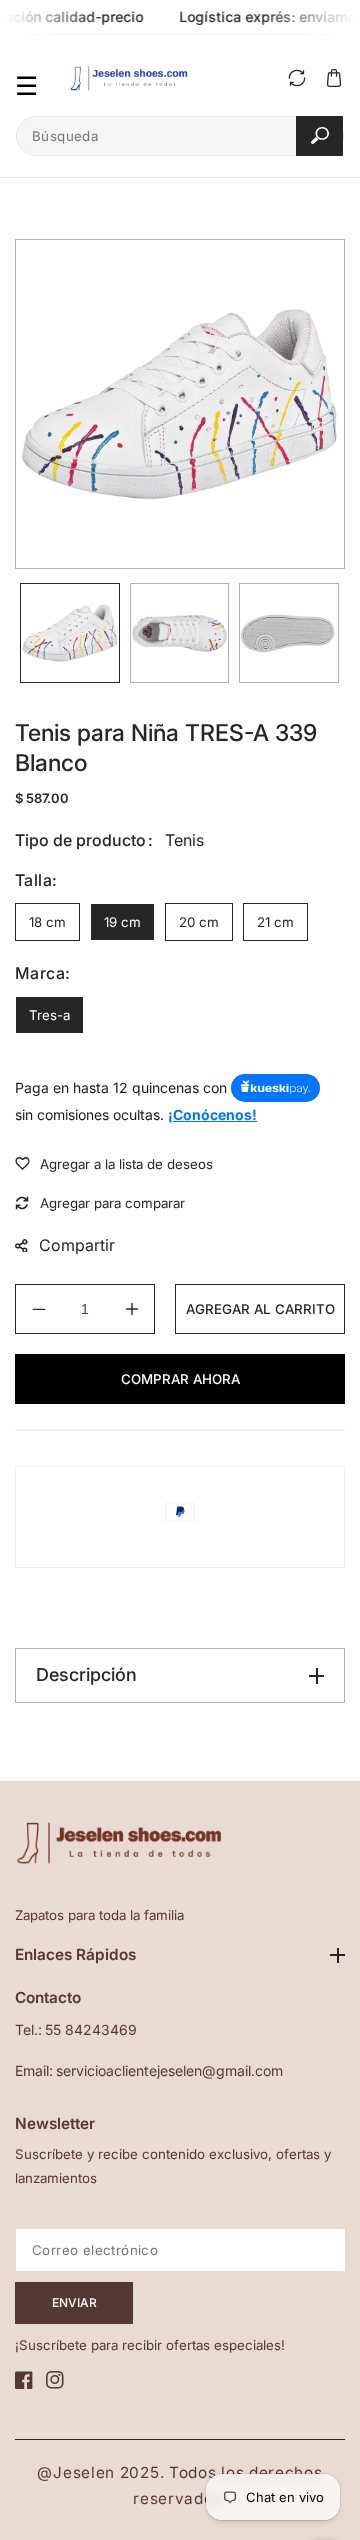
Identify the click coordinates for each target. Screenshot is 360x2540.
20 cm (199, 922)
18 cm (47, 922)
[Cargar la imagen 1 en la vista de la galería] (70, 633)
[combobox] (180, 136)
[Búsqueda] (319, 135)
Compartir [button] (77, 1245)
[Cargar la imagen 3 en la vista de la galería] (289, 633)
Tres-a (49, 1015)
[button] (333, 78)
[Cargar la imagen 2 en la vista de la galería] (180, 633)
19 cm (122, 922)
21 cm (275, 922)
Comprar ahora (180, 1379)
